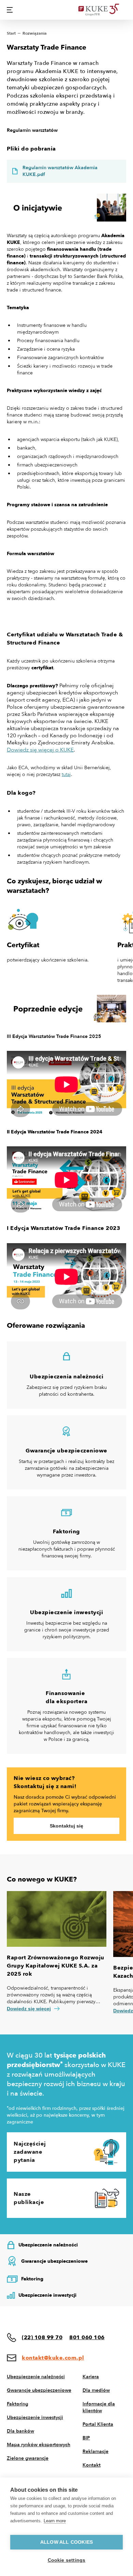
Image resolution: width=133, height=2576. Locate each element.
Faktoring (18, 2404)
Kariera (91, 2377)
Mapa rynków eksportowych (39, 2445)
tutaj (66, 774)
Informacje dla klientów (99, 2407)
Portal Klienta (98, 2424)
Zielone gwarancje (28, 2458)
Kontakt (92, 2465)
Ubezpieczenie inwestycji (35, 2418)
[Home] (102, 10)
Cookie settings (67, 2560)
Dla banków (20, 2431)
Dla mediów (96, 2390)
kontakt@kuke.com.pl (53, 2358)
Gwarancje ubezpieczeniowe (39, 2390)
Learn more (55, 2521)
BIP (86, 2438)
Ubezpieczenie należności (36, 2377)
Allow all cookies (66, 2542)
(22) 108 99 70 (42, 2337)
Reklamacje (95, 2451)
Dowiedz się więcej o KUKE (40, 750)
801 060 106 (87, 2337)
